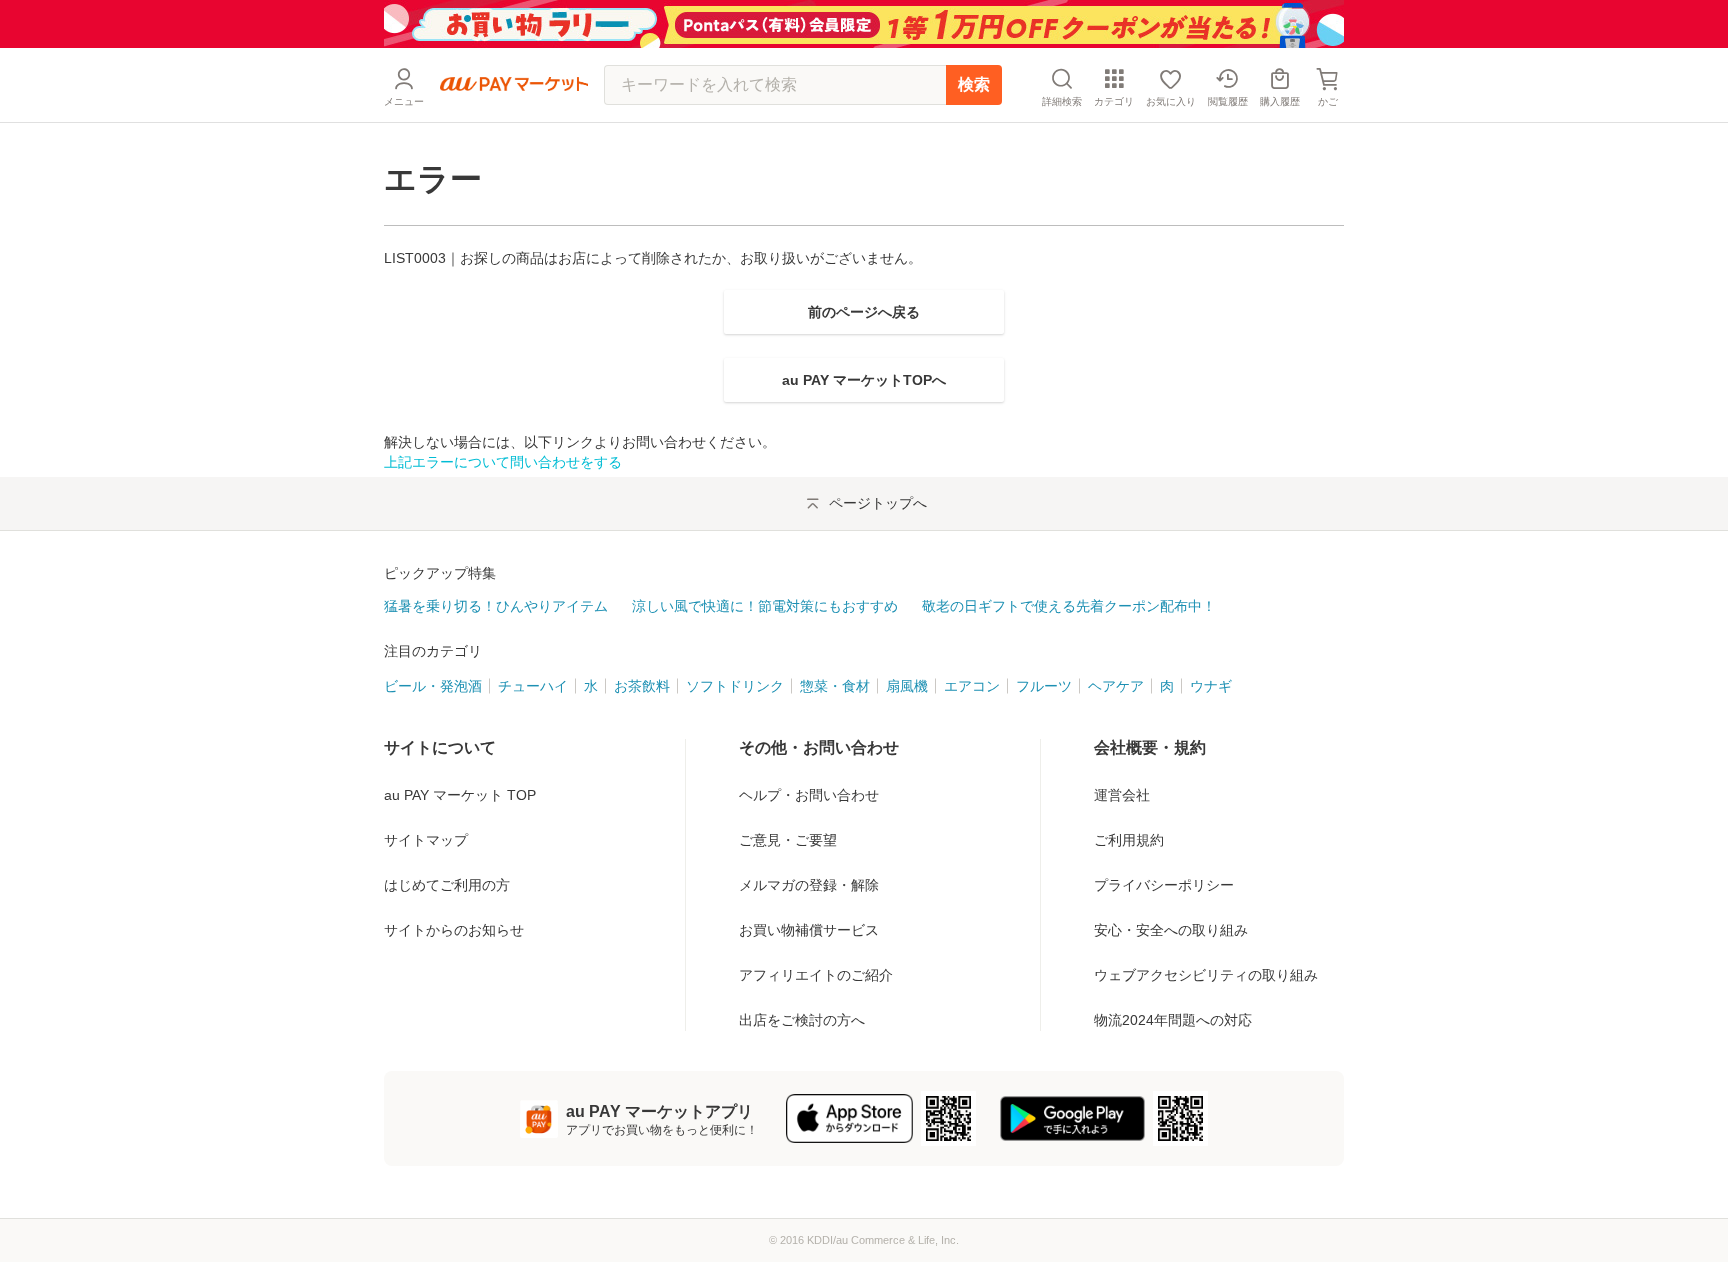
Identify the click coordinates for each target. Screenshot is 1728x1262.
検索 (974, 84)
